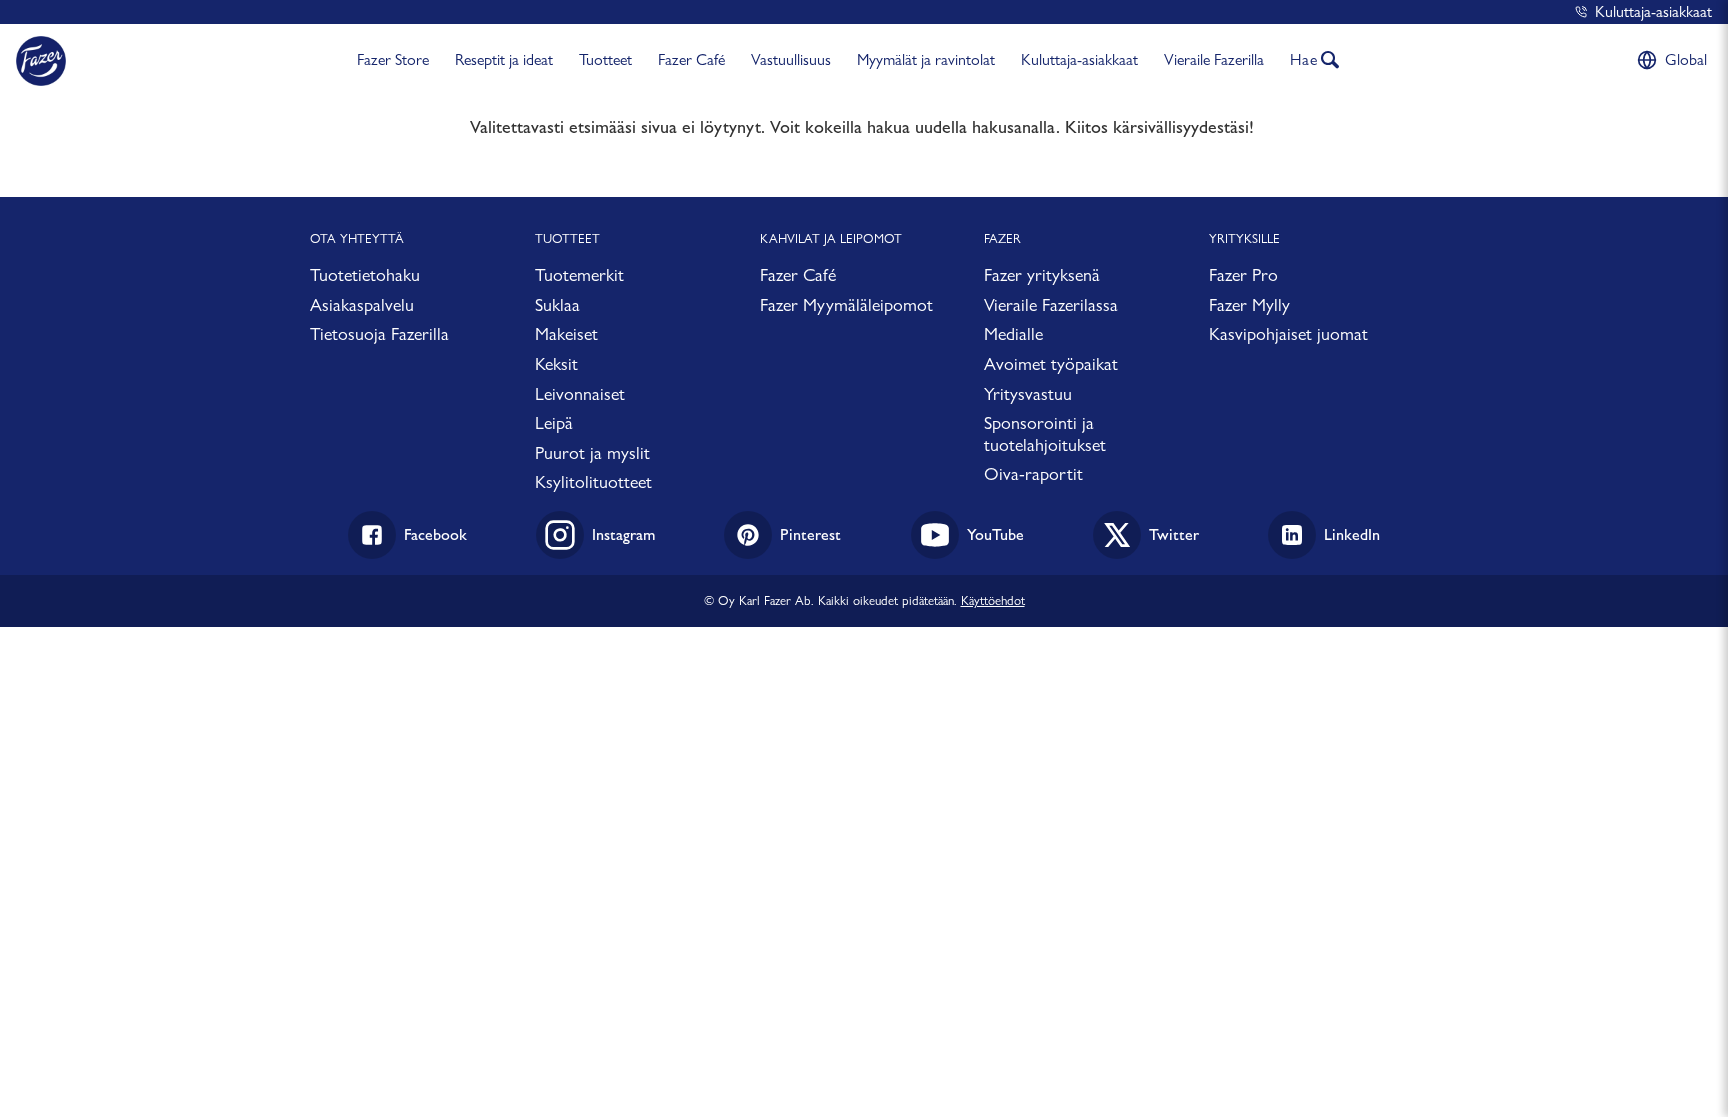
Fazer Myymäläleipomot (846, 304)
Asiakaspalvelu (362, 304)
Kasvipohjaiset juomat (1288, 333)
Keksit (556, 363)
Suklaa (557, 304)
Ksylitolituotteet (593, 481)
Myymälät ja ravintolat (926, 59)
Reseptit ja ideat (504, 59)
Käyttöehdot (993, 600)
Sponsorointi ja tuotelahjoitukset (1045, 433)
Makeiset (566, 333)
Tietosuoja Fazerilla (379, 333)
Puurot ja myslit (592, 452)
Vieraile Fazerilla (1214, 59)
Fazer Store (393, 59)
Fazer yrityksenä (1042, 274)
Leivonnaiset (580, 393)
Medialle (1013, 333)
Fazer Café (691, 59)
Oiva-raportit (1033, 473)
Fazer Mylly (1249, 304)
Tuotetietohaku (365, 274)
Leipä (554, 422)
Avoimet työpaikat (1051, 363)
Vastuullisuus (791, 59)
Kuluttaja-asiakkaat (1653, 11)
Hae (1304, 59)
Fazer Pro (1243, 274)
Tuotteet (605, 59)
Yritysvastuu (1028, 393)
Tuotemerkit (579, 274)
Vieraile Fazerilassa (1051, 304)
